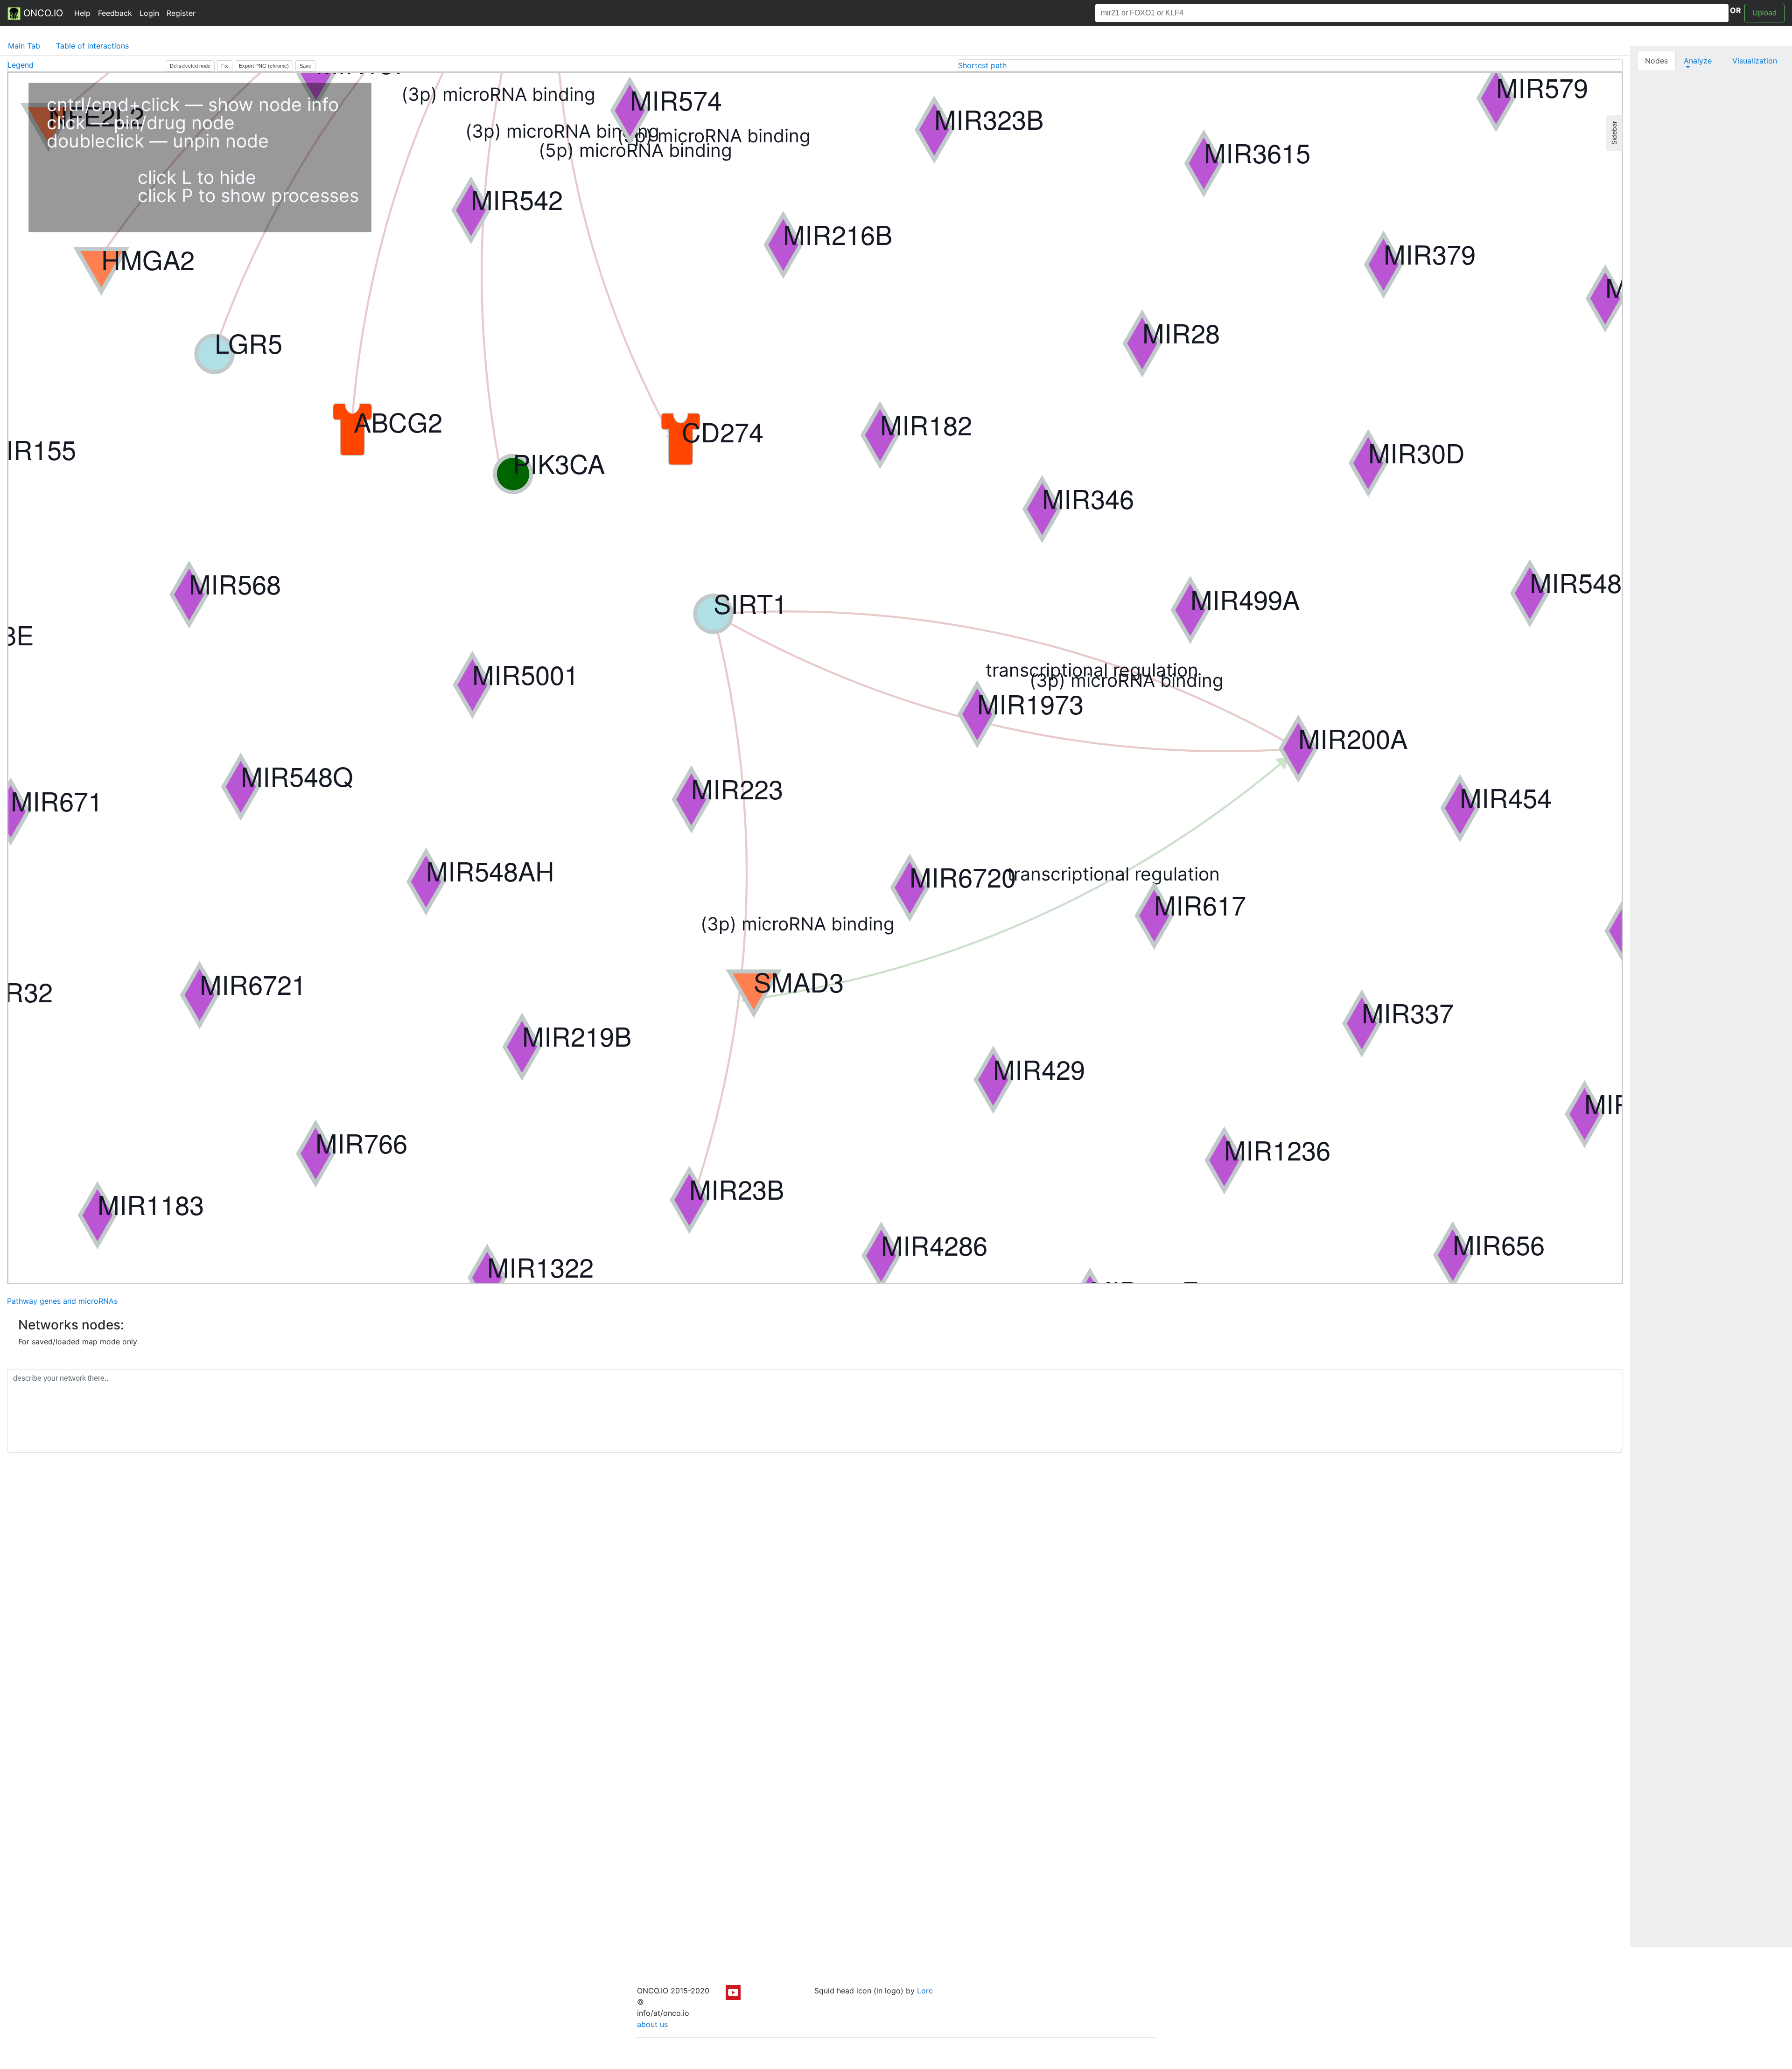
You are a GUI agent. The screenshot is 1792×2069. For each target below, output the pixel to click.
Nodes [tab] (1656, 61)
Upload (1764, 13)
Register (181, 13)
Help (82, 13)
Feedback (115, 13)
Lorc (925, 1991)
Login (149, 13)
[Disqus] (815, 1592)
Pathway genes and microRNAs (62, 1301)
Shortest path (982, 65)
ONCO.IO (42, 13)
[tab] (1290, 65)
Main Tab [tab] (24, 46)
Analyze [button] (1698, 61)
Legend (21, 65)
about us (652, 2024)
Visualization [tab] (1755, 61)
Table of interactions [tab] (92, 46)
